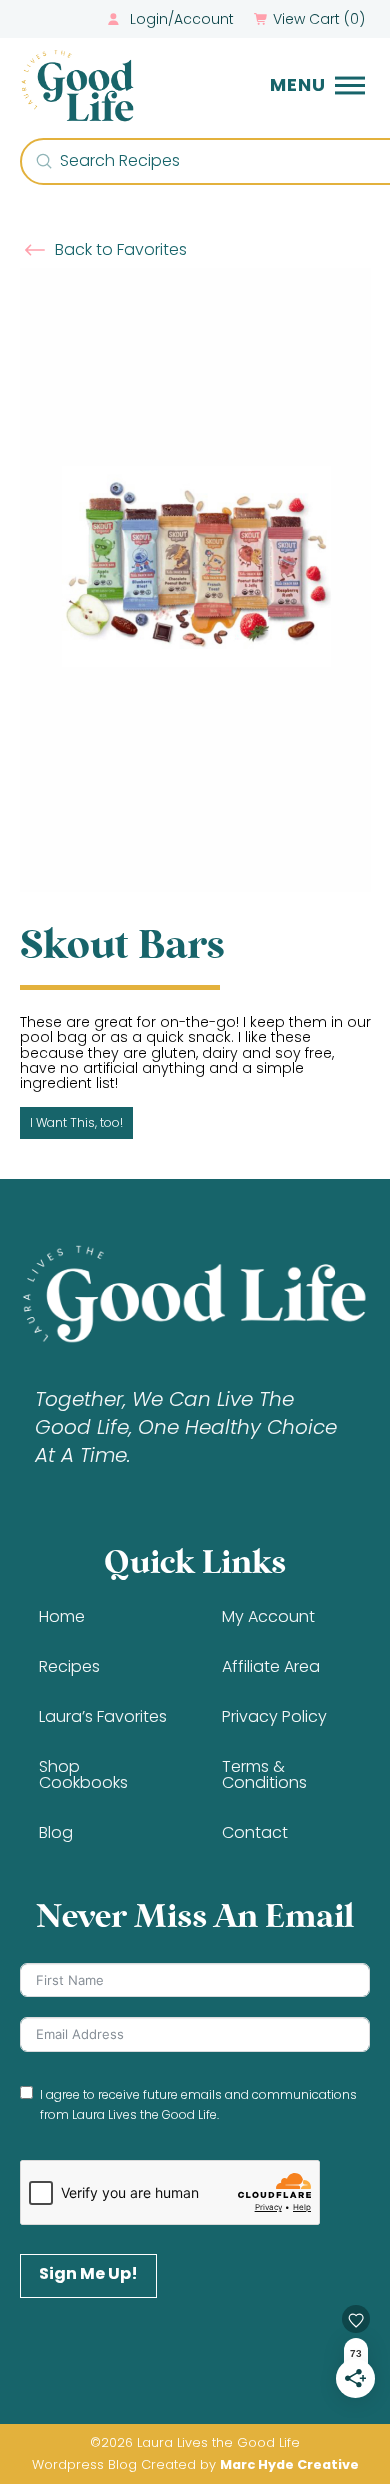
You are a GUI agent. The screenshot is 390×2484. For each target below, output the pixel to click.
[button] (312, 19)
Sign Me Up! (88, 2273)
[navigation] (317, 85)
